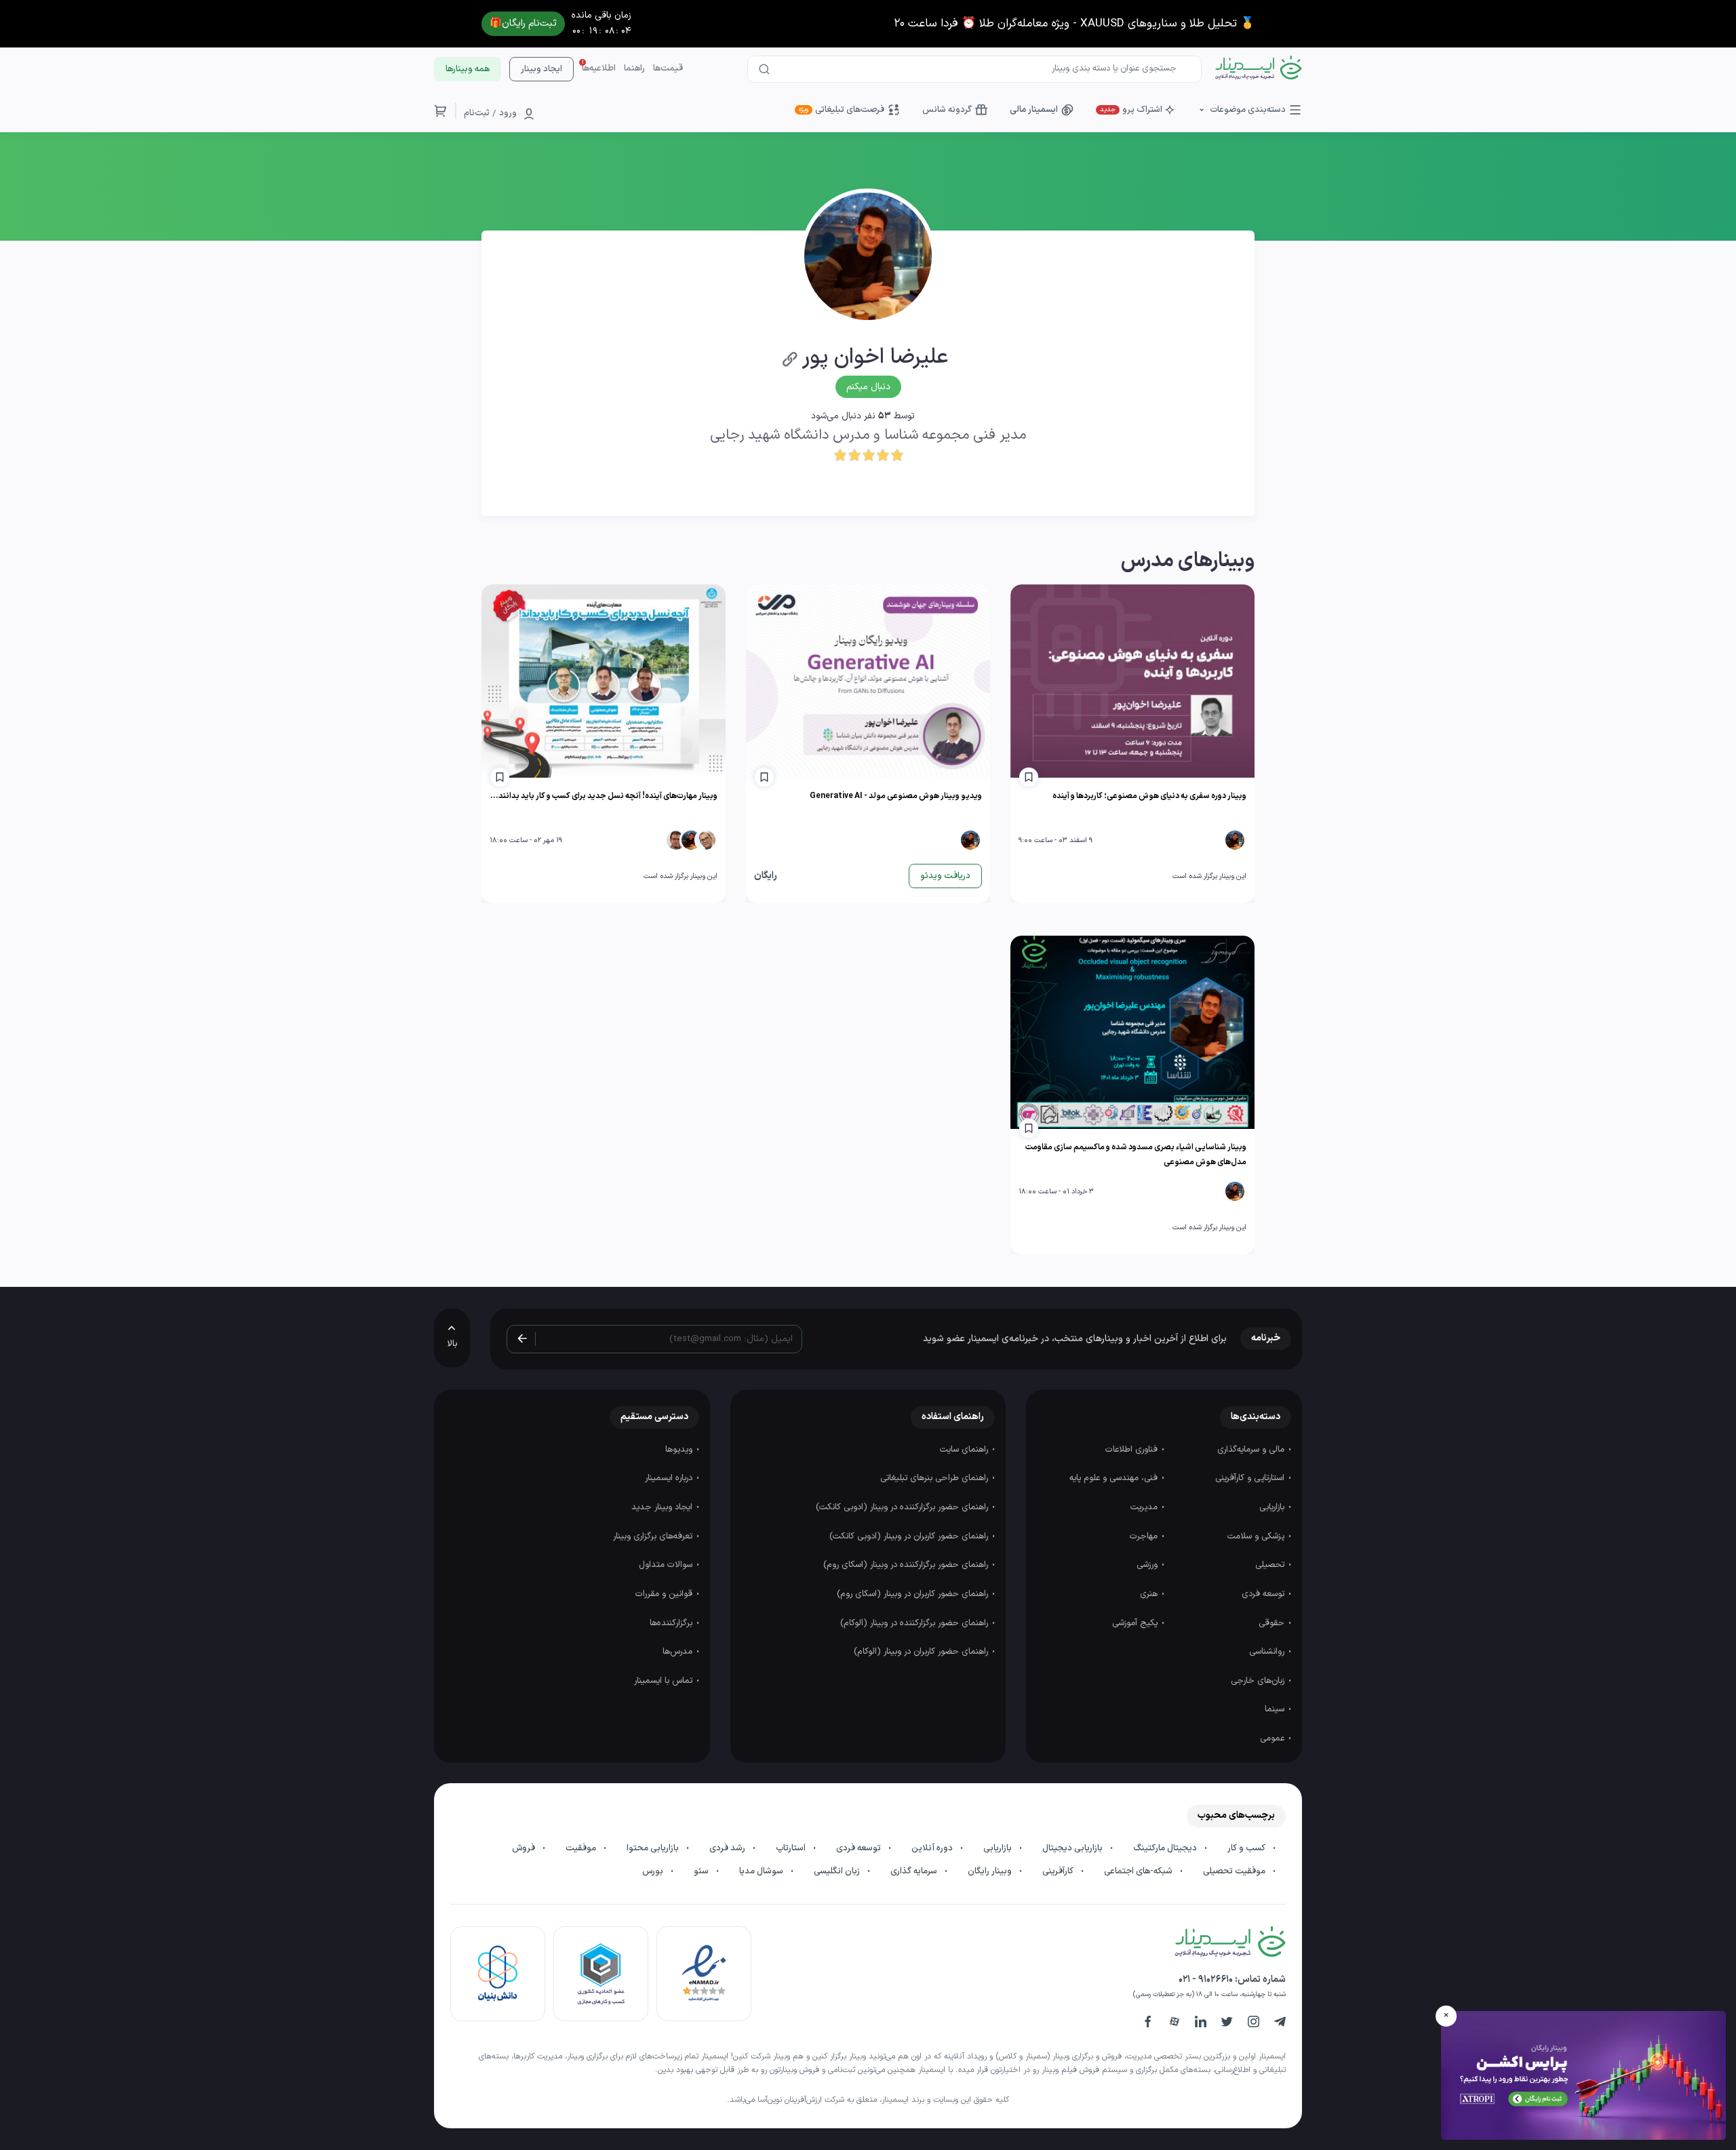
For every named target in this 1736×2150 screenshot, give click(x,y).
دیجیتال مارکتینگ (1166, 1848)
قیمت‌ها (668, 68)
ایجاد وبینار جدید (663, 1507)
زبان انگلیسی (838, 1871)
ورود (508, 113)
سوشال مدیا (762, 1871)
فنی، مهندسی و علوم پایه (1115, 1478)
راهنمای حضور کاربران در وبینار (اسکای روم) (914, 1594)
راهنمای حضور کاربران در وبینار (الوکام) (922, 1652)
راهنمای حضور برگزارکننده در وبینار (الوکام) (915, 1623)
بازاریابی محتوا (654, 1848)
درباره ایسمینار (670, 1478)
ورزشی (1148, 1565)
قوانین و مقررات (665, 1594)
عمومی (1274, 1738)
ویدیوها (680, 1450)
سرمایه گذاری (915, 1871)
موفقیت (582, 1848)
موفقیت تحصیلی (1235, 1871)
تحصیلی (1271, 1565)
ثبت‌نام (477, 113)
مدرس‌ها (679, 1652)
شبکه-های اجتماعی (1139, 1871)
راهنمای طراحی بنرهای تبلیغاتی (935, 1478)
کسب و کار (1247, 1848)
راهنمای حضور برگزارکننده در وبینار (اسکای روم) (907, 1565)
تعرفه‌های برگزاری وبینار (654, 1536)
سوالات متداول (667, 1565)
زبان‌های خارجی (1259, 1681)
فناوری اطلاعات (1133, 1450)
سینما (1276, 1709)
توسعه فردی (1264, 1594)
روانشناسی (1268, 1652)
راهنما (634, 68)
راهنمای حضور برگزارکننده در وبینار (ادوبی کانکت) (903, 1507)
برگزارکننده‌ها (672, 1623)
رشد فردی (728, 1848)
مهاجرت (1145, 1536)
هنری (1150, 1594)
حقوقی (1273, 1623)
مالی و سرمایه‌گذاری (1252, 1450)
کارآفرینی (1059, 1871)
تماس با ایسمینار (665, 1681)
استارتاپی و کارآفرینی (1251, 1478)
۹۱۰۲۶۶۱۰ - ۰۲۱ (1206, 1979)
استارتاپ (792, 1848)
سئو (702, 1871)
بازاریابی (1273, 1507)
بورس (654, 1871)
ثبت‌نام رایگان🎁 (523, 23)
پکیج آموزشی (1136, 1623)
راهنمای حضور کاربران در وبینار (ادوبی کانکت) (910, 1536)
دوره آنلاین (933, 1848)
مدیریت (1145, 1507)
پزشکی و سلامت (1257, 1536)
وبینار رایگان (991, 1871)
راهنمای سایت (965, 1450)
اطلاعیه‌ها (599, 68)
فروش (525, 1848)
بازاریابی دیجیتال (1073, 1848)
